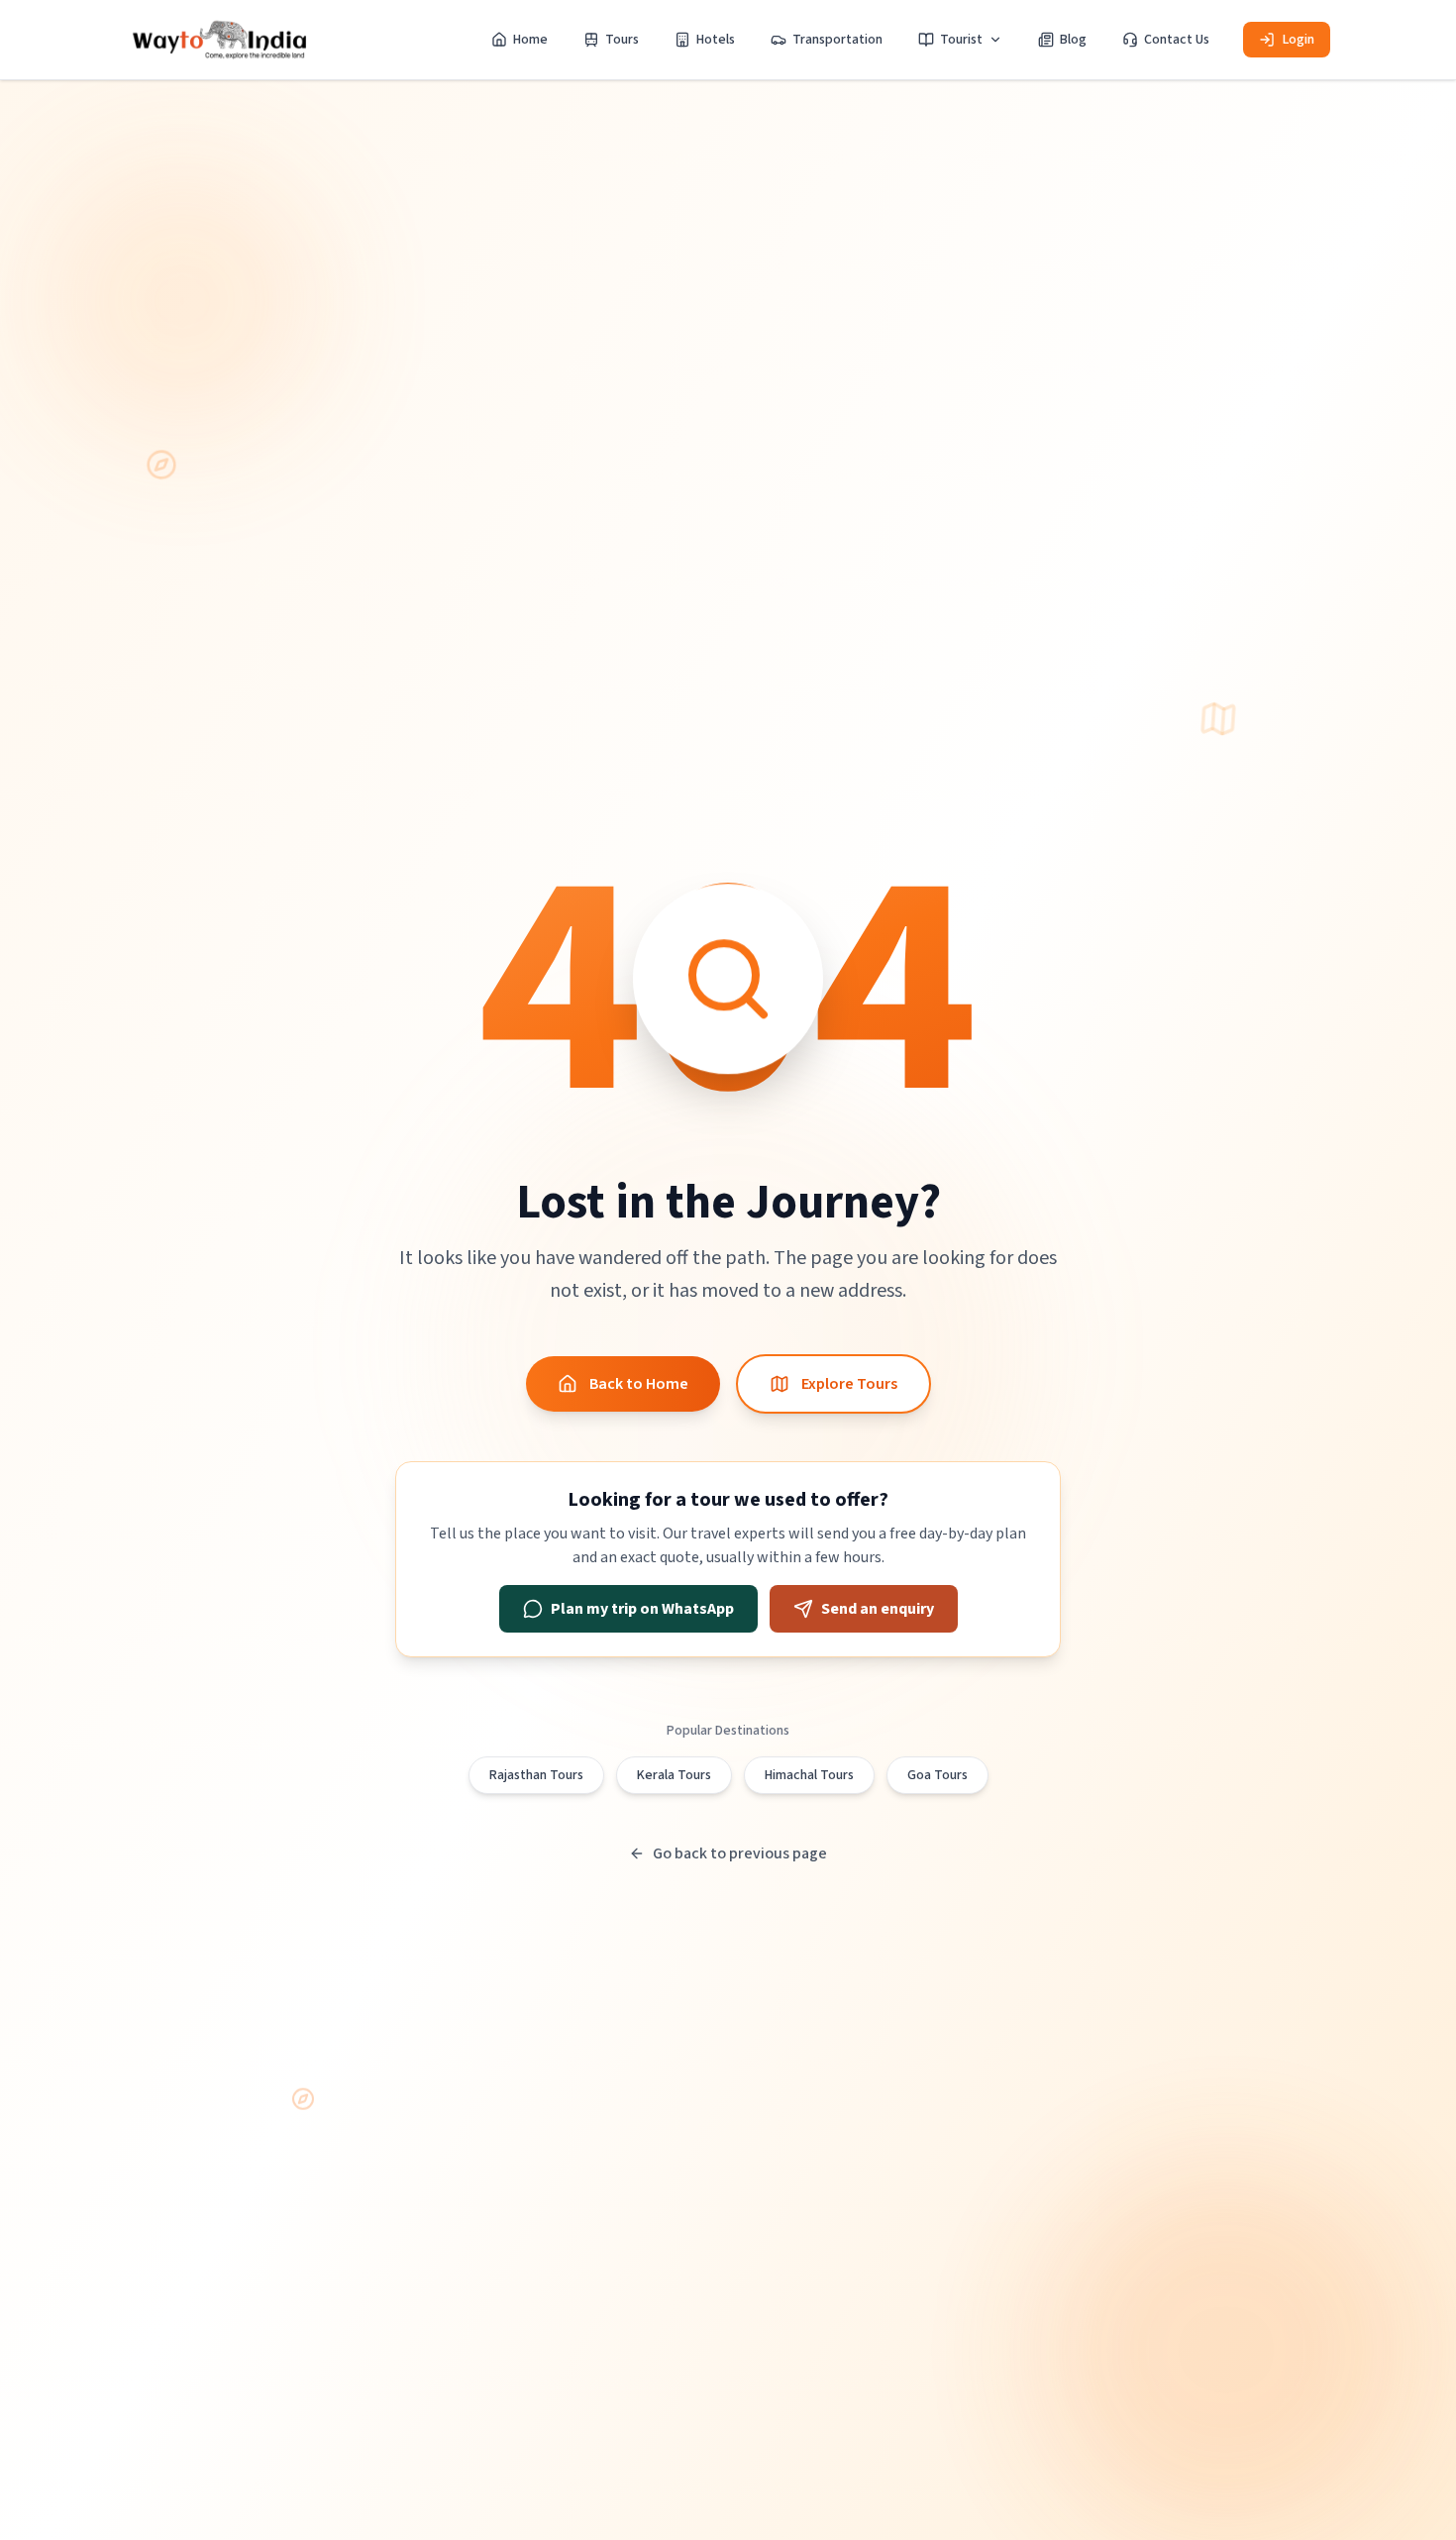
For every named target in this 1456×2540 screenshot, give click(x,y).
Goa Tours (937, 1775)
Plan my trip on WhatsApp (642, 1609)
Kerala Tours (674, 1775)
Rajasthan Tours (536, 1775)
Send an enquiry (878, 1609)
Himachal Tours (809, 1775)
